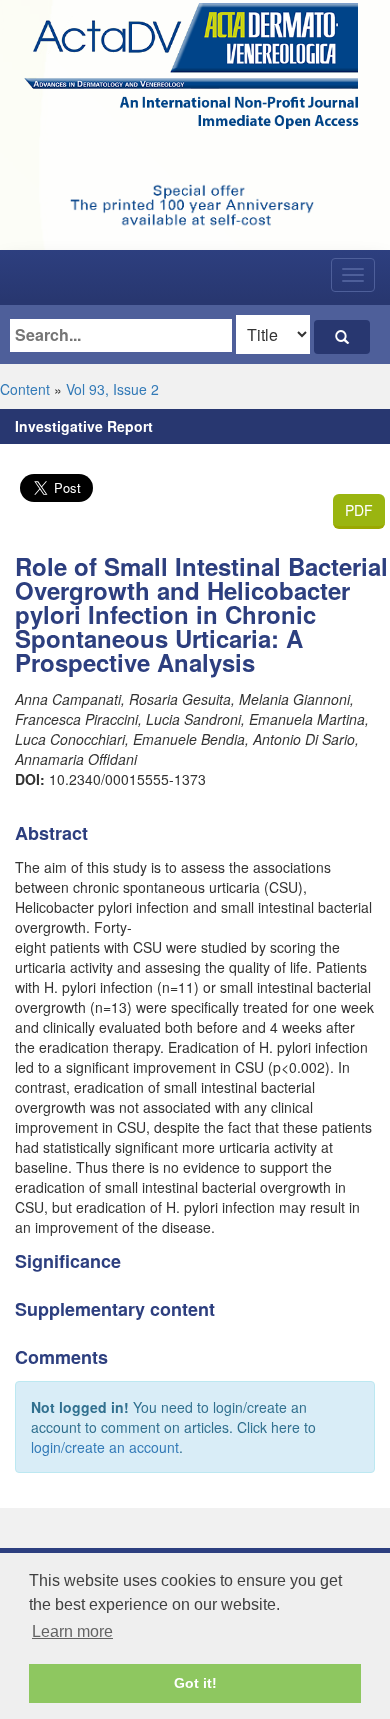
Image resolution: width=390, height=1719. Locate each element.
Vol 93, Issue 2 (112, 389)
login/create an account (105, 1447)
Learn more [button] (72, 1631)
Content (25, 389)
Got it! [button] (195, 1683)
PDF (359, 510)
